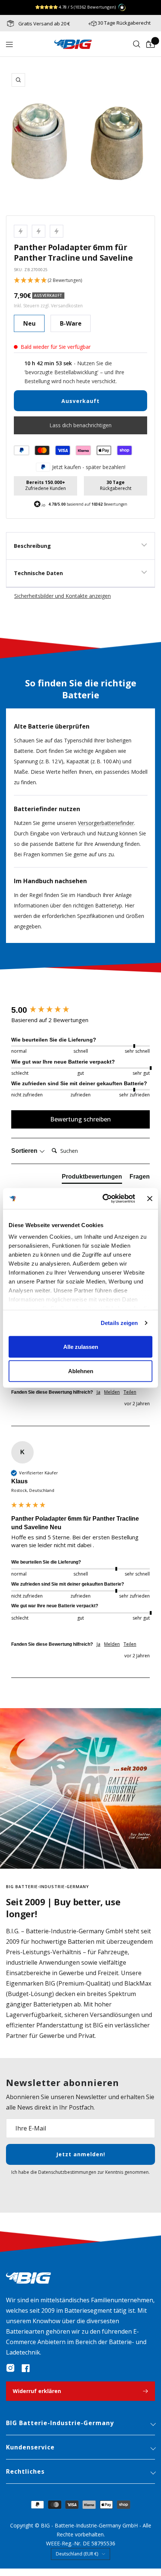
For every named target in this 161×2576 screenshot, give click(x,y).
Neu (29, 323)
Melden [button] (112, 1392)
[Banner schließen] (150, 1198)
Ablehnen (81, 1371)
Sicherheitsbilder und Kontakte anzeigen (63, 596)
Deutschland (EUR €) (77, 2554)
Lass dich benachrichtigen (80, 425)
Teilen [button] (130, 1392)
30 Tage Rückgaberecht (124, 23)
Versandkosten (67, 306)
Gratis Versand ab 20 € (44, 24)
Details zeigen (119, 1323)
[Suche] (137, 44)
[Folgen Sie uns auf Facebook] (25, 2368)
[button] (80, 281)
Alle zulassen (81, 1346)
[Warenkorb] (151, 44)
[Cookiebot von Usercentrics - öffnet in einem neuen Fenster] (103, 1199)
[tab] (92, 1178)
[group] (80, 1010)
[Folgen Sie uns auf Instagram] (10, 2368)
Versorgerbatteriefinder (106, 823)
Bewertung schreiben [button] (80, 1119)
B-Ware (71, 323)
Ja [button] (98, 1392)
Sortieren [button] (25, 1151)
